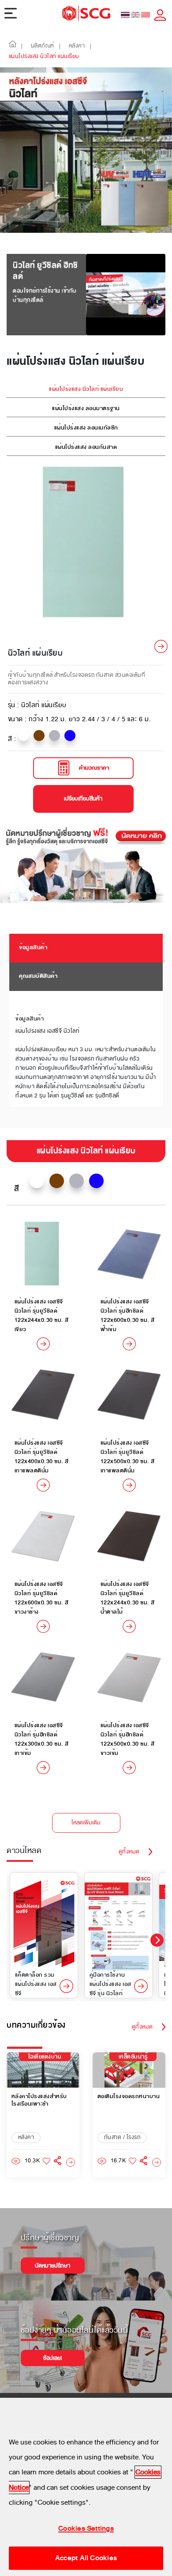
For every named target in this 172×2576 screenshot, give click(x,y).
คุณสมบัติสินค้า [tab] (38, 976)
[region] (86, 2487)
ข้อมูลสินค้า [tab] (33, 947)
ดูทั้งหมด (129, 1852)
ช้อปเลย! (53, 2358)
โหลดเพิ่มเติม (86, 1823)
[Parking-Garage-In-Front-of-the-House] (157, 2163)
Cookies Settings (86, 2528)
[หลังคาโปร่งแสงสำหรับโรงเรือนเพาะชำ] (71, 2163)
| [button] (22, 46)
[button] (13, 46)
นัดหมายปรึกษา (52, 2266)
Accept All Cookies (86, 2558)
